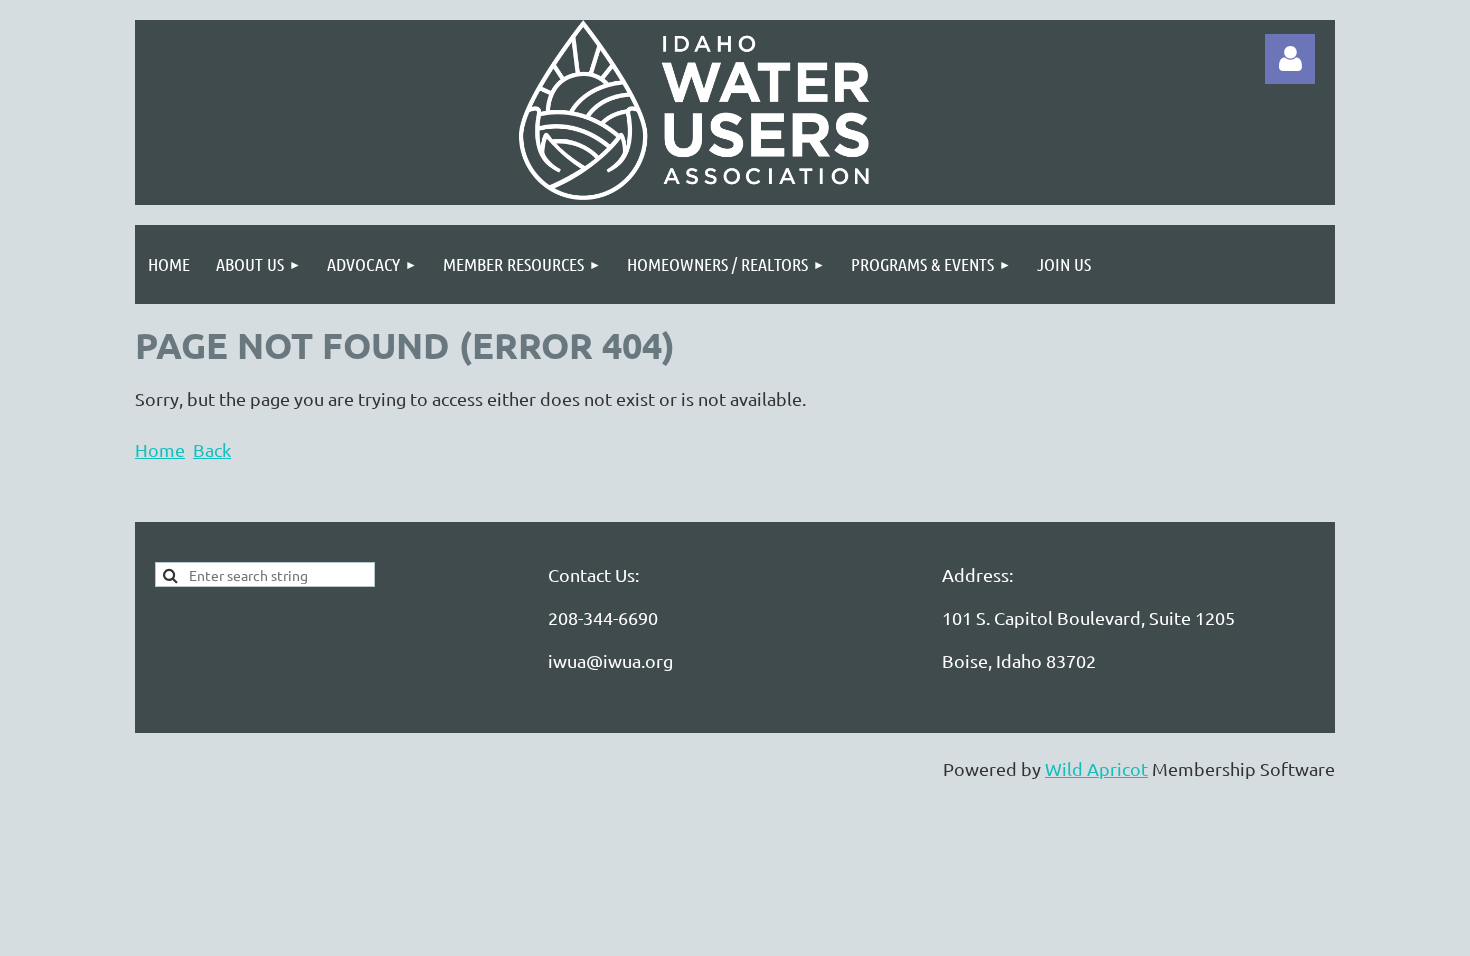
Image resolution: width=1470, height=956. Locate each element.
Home (160, 449)
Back (212, 449)
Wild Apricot (1096, 768)
